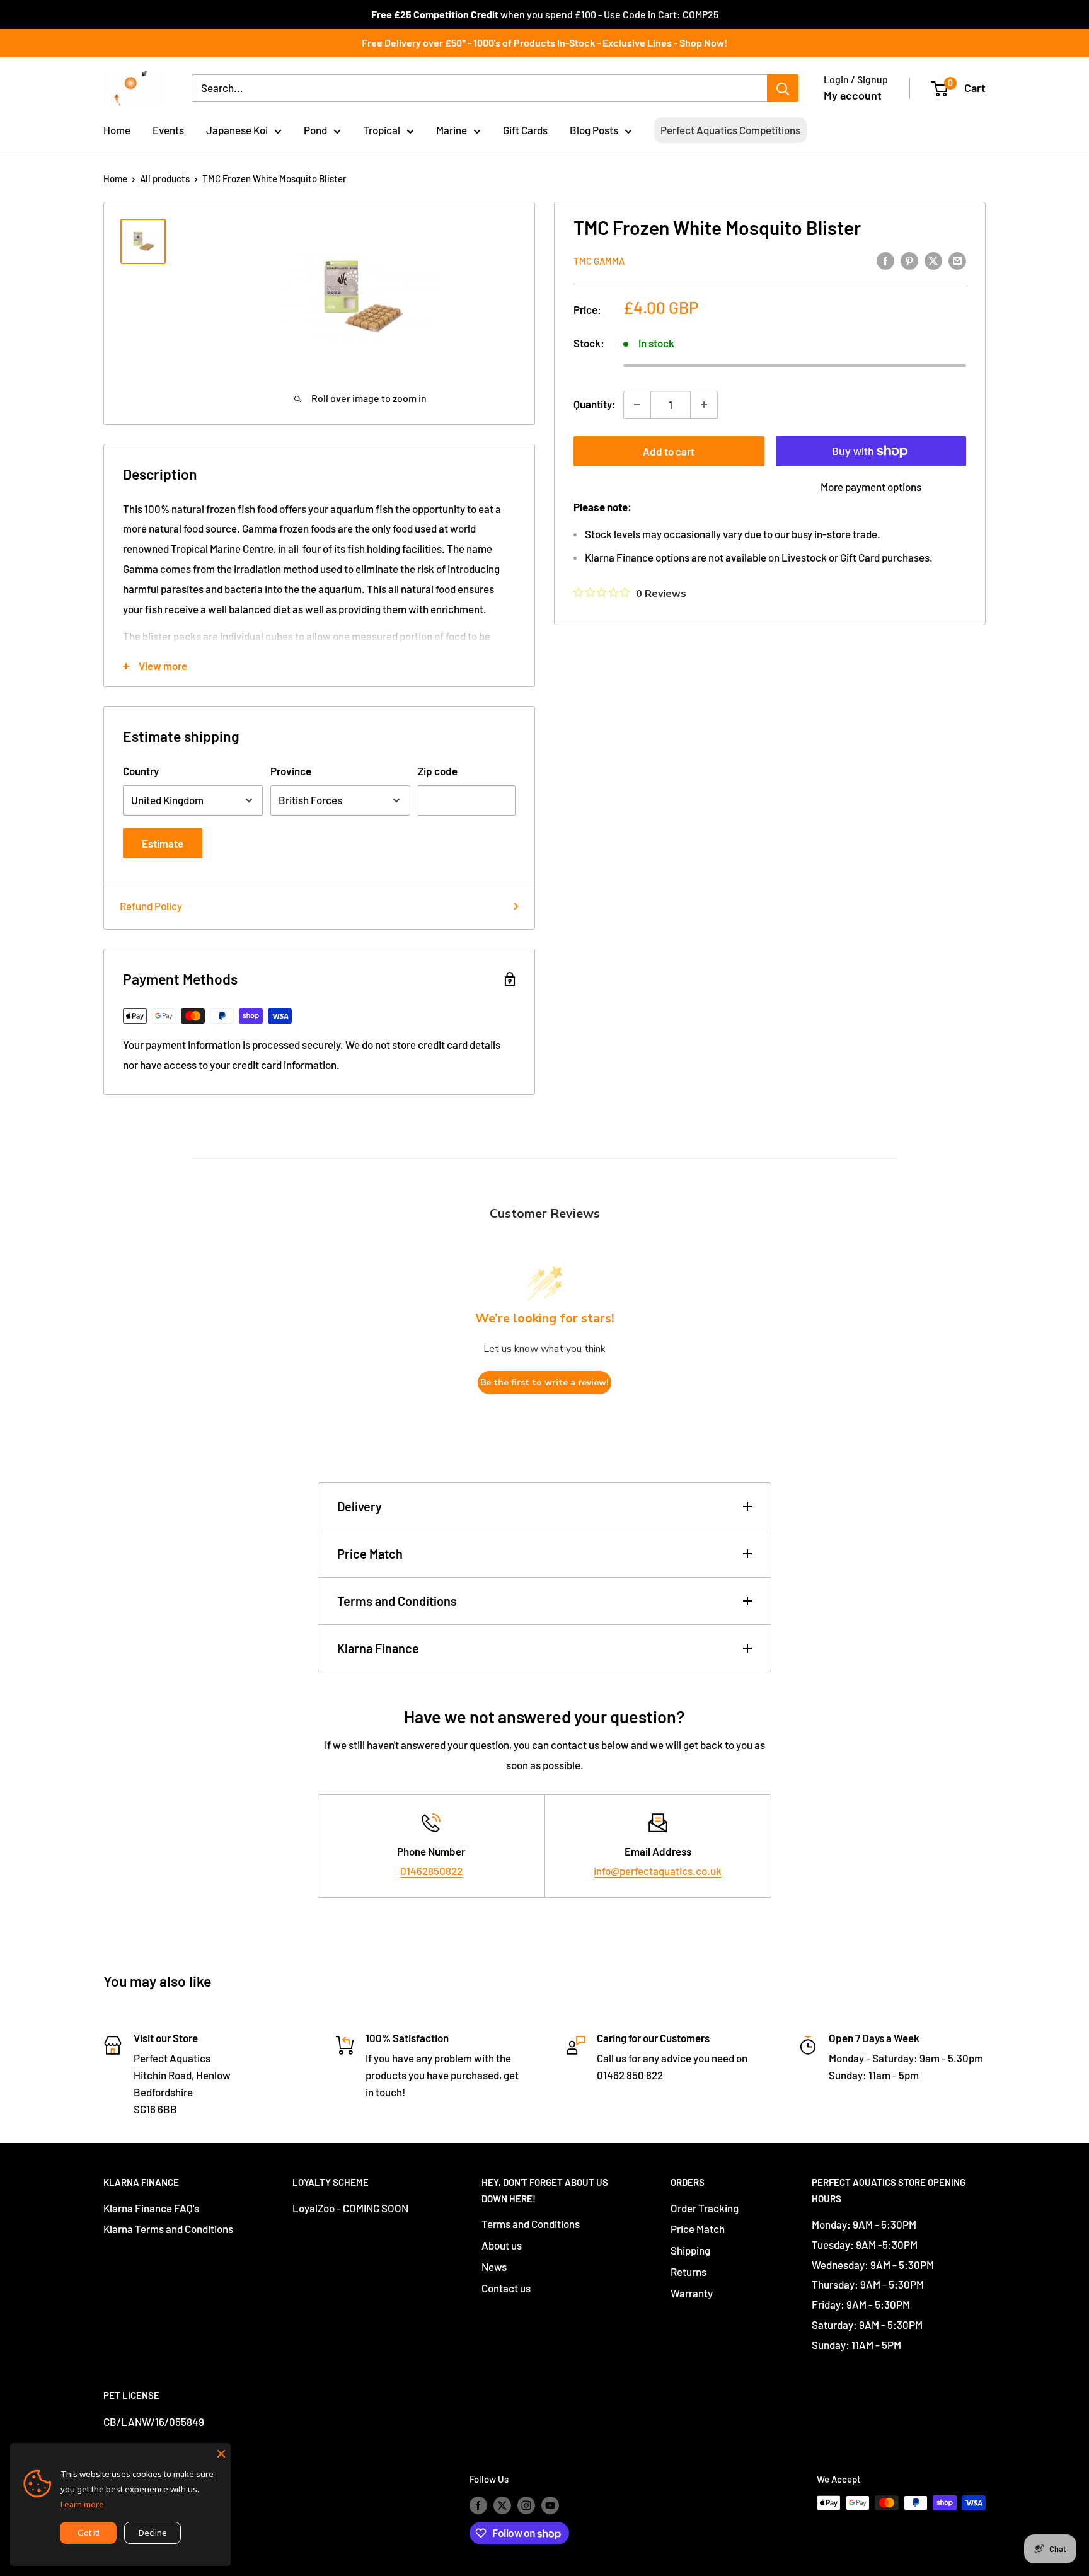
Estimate (163, 843)
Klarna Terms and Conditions (168, 2229)
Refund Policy (151, 906)
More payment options (871, 487)
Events (168, 130)
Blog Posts (594, 130)
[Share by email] (957, 260)
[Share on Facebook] (885, 260)
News (494, 2267)
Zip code (438, 771)
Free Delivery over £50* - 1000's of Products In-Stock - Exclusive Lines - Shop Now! (544, 43)
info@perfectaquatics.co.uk (658, 1871)
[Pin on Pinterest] (909, 260)
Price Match (370, 1554)
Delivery (360, 1506)
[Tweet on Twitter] (933, 260)
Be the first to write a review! (544, 1383)
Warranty (692, 2293)
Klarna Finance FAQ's (151, 2208)
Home (117, 130)
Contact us (506, 2288)
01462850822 (431, 1871)
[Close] (221, 2452)
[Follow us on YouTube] (550, 2505)
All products (165, 178)
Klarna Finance (378, 1648)
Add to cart (669, 451)
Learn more (82, 2504)
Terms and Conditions (397, 1601)
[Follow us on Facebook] (478, 2505)
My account (853, 95)
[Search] (783, 88)
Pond (315, 130)
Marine (452, 130)
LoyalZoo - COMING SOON (350, 2208)
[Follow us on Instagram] (526, 2505)
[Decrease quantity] (637, 405)
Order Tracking (705, 2208)
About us (502, 2245)
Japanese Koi (237, 130)
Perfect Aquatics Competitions (730, 130)
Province (291, 771)
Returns (689, 2272)
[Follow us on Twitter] (502, 2505)
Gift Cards (525, 130)
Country (141, 771)
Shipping (690, 2250)
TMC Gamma (599, 261)
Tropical (382, 130)
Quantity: (595, 404)
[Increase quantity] (704, 405)
